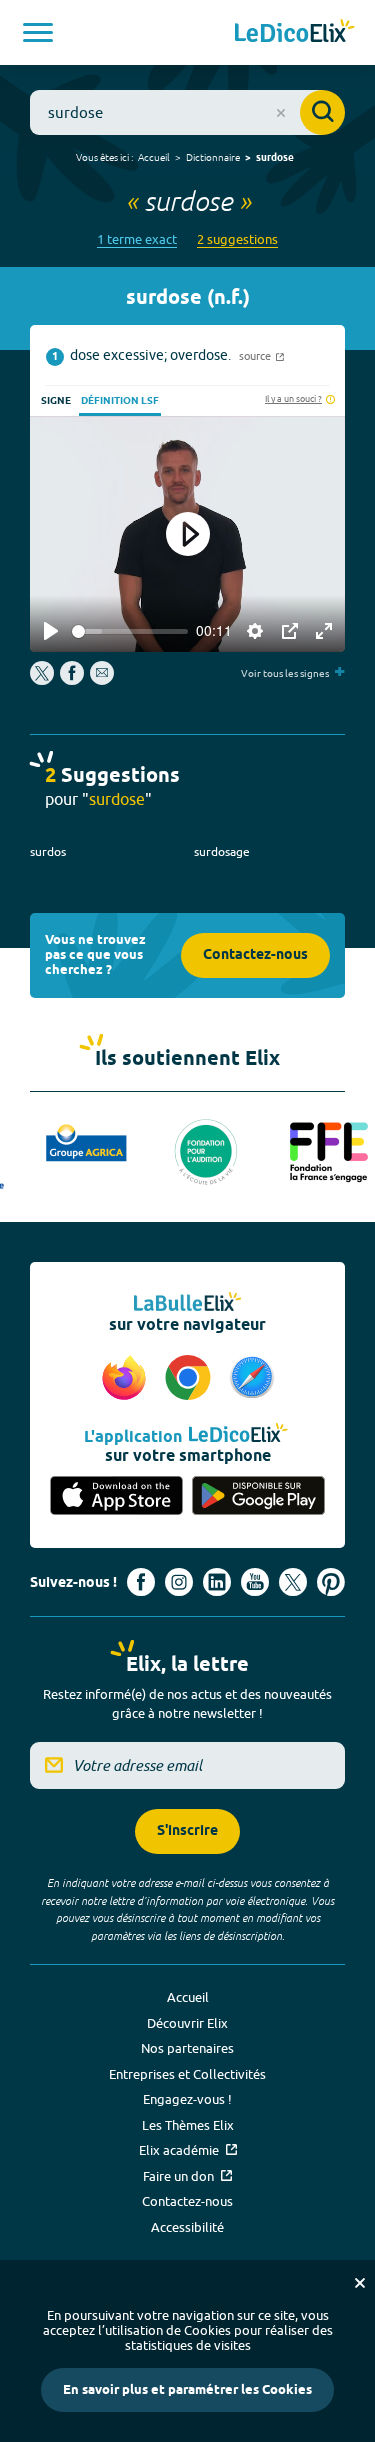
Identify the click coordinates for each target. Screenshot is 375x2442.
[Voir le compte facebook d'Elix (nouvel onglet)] (141, 1582)
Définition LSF (120, 401)
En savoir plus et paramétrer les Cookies (187, 2390)
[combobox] (187, 112)
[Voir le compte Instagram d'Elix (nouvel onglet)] (179, 1582)
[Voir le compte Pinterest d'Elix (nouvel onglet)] (331, 1582)
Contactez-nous (255, 955)
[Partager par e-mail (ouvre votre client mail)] (102, 680)
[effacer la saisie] (281, 113)
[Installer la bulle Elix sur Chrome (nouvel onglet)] (191, 1379)
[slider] (130, 631)
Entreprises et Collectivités (187, 2074)
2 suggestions (237, 239)
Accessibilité (187, 2227)
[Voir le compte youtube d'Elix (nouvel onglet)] (255, 1582)
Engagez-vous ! (187, 2099)
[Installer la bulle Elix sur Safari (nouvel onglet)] (252, 1379)
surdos (48, 851)
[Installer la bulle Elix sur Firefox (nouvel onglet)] (127, 1379)
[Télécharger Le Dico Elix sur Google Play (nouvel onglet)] (259, 1497)
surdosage (222, 851)
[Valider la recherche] (322, 112)
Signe (56, 401)
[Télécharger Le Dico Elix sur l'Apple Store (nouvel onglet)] (117, 1497)
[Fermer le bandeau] (360, 2283)
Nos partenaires (187, 2048)
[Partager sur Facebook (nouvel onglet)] (72, 680)
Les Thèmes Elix (188, 2125)
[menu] (38, 32)
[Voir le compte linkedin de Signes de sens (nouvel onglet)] (217, 1582)
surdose (275, 158)
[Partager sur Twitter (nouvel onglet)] (43, 680)
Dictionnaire (213, 157)
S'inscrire (187, 1831)
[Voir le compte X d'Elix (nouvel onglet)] (293, 1582)
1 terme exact (137, 239)
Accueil (154, 157)
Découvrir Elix (187, 2023)
